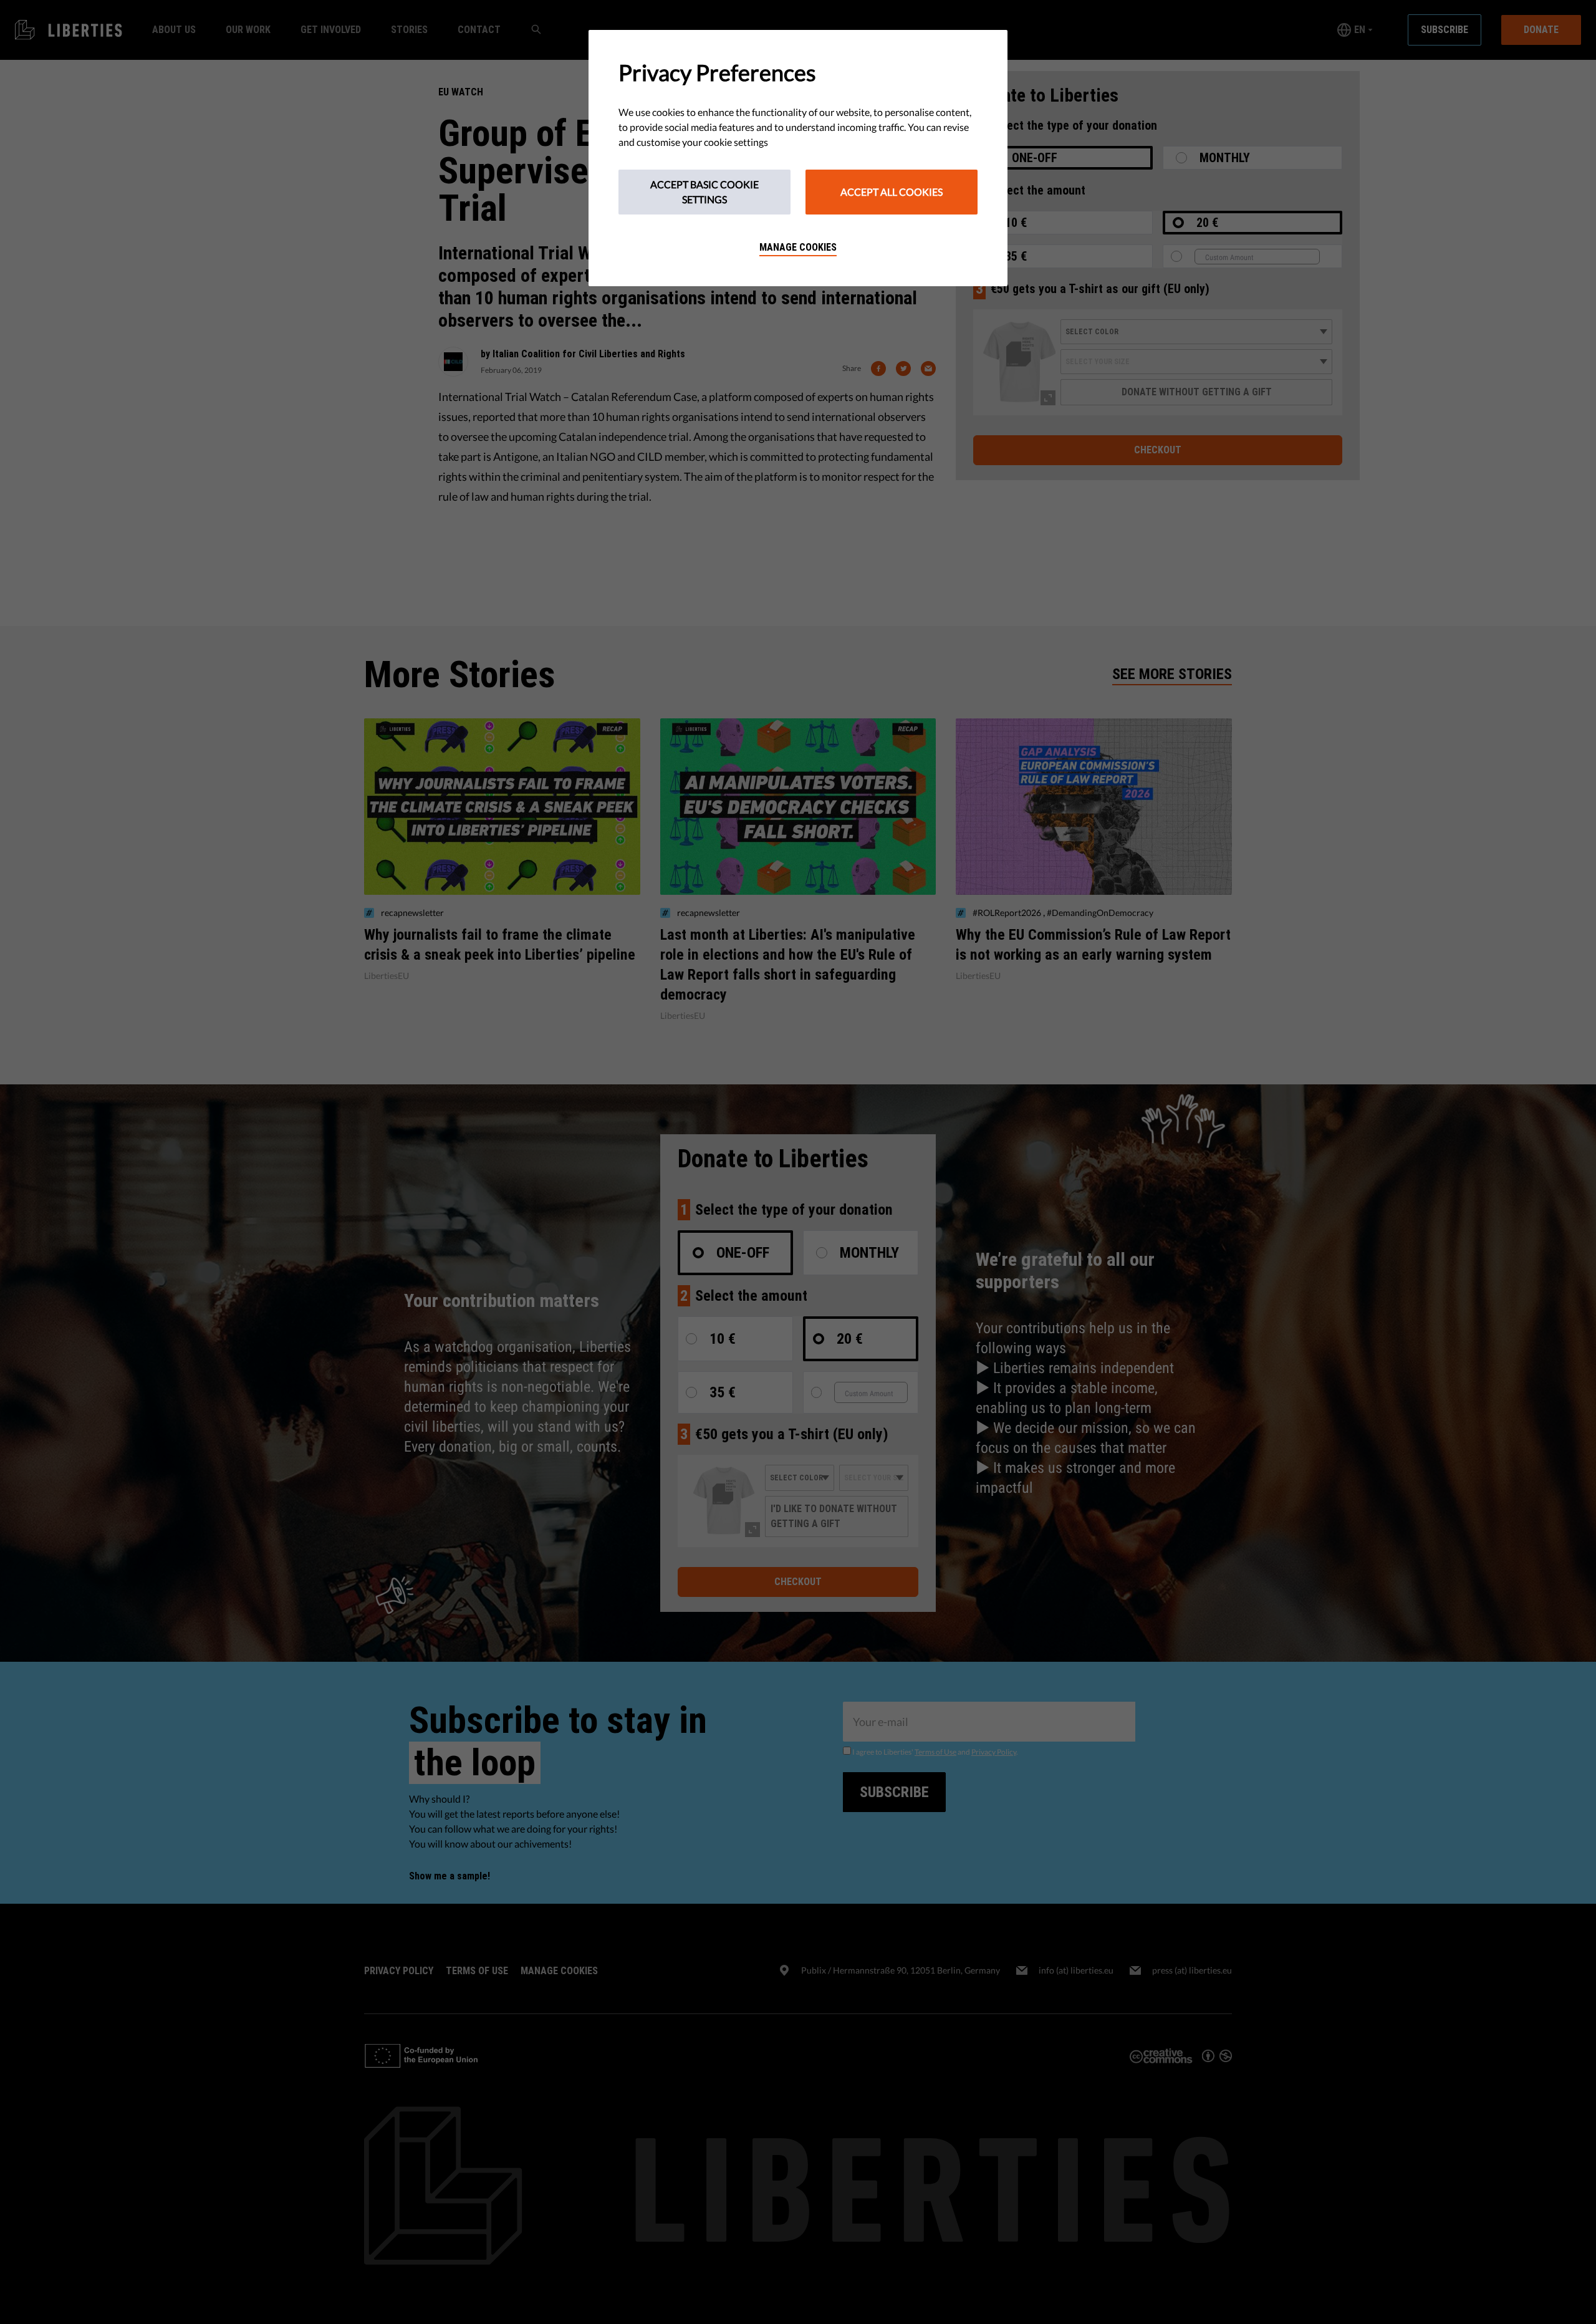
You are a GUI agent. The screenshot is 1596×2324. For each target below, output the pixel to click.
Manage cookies (798, 247)
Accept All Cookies (892, 192)
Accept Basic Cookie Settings (704, 192)
